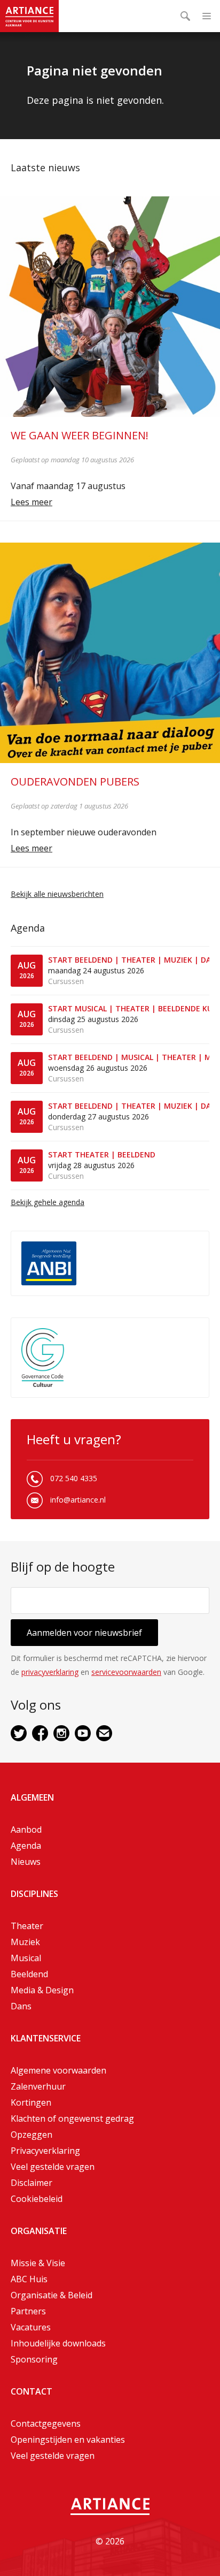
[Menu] (207, 16)
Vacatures (31, 2327)
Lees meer (32, 502)
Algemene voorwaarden (58, 2070)
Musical (26, 1958)
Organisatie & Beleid (52, 2295)
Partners (28, 2311)
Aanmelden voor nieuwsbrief (84, 1633)
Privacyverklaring (45, 2151)
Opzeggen (32, 2135)
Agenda (26, 1846)
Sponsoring (34, 2359)
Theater (27, 1926)
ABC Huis (29, 2279)
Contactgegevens (46, 2423)
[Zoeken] (185, 16)
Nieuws (26, 1862)
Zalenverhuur (38, 2086)
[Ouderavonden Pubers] (110, 653)
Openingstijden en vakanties (68, 2440)
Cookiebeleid (37, 2199)
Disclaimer (32, 2183)
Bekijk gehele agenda (48, 1202)
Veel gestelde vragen (53, 2167)
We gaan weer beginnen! (80, 435)
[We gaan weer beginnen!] (110, 307)
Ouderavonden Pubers (75, 782)
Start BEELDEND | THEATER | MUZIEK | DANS (129, 960)
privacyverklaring (50, 1672)
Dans (21, 2006)
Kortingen (31, 2102)
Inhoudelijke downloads (58, 2343)
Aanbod (26, 1830)
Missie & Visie (38, 2263)
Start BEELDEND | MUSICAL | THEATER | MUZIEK (129, 1057)
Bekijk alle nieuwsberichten (57, 894)
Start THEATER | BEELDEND (102, 1154)
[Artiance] (29, 16)
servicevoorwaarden (126, 1672)
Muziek (25, 1942)
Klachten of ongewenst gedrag (72, 2118)
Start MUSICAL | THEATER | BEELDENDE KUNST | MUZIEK (129, 1008)
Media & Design (42, 1990)
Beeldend (29, 1974)
